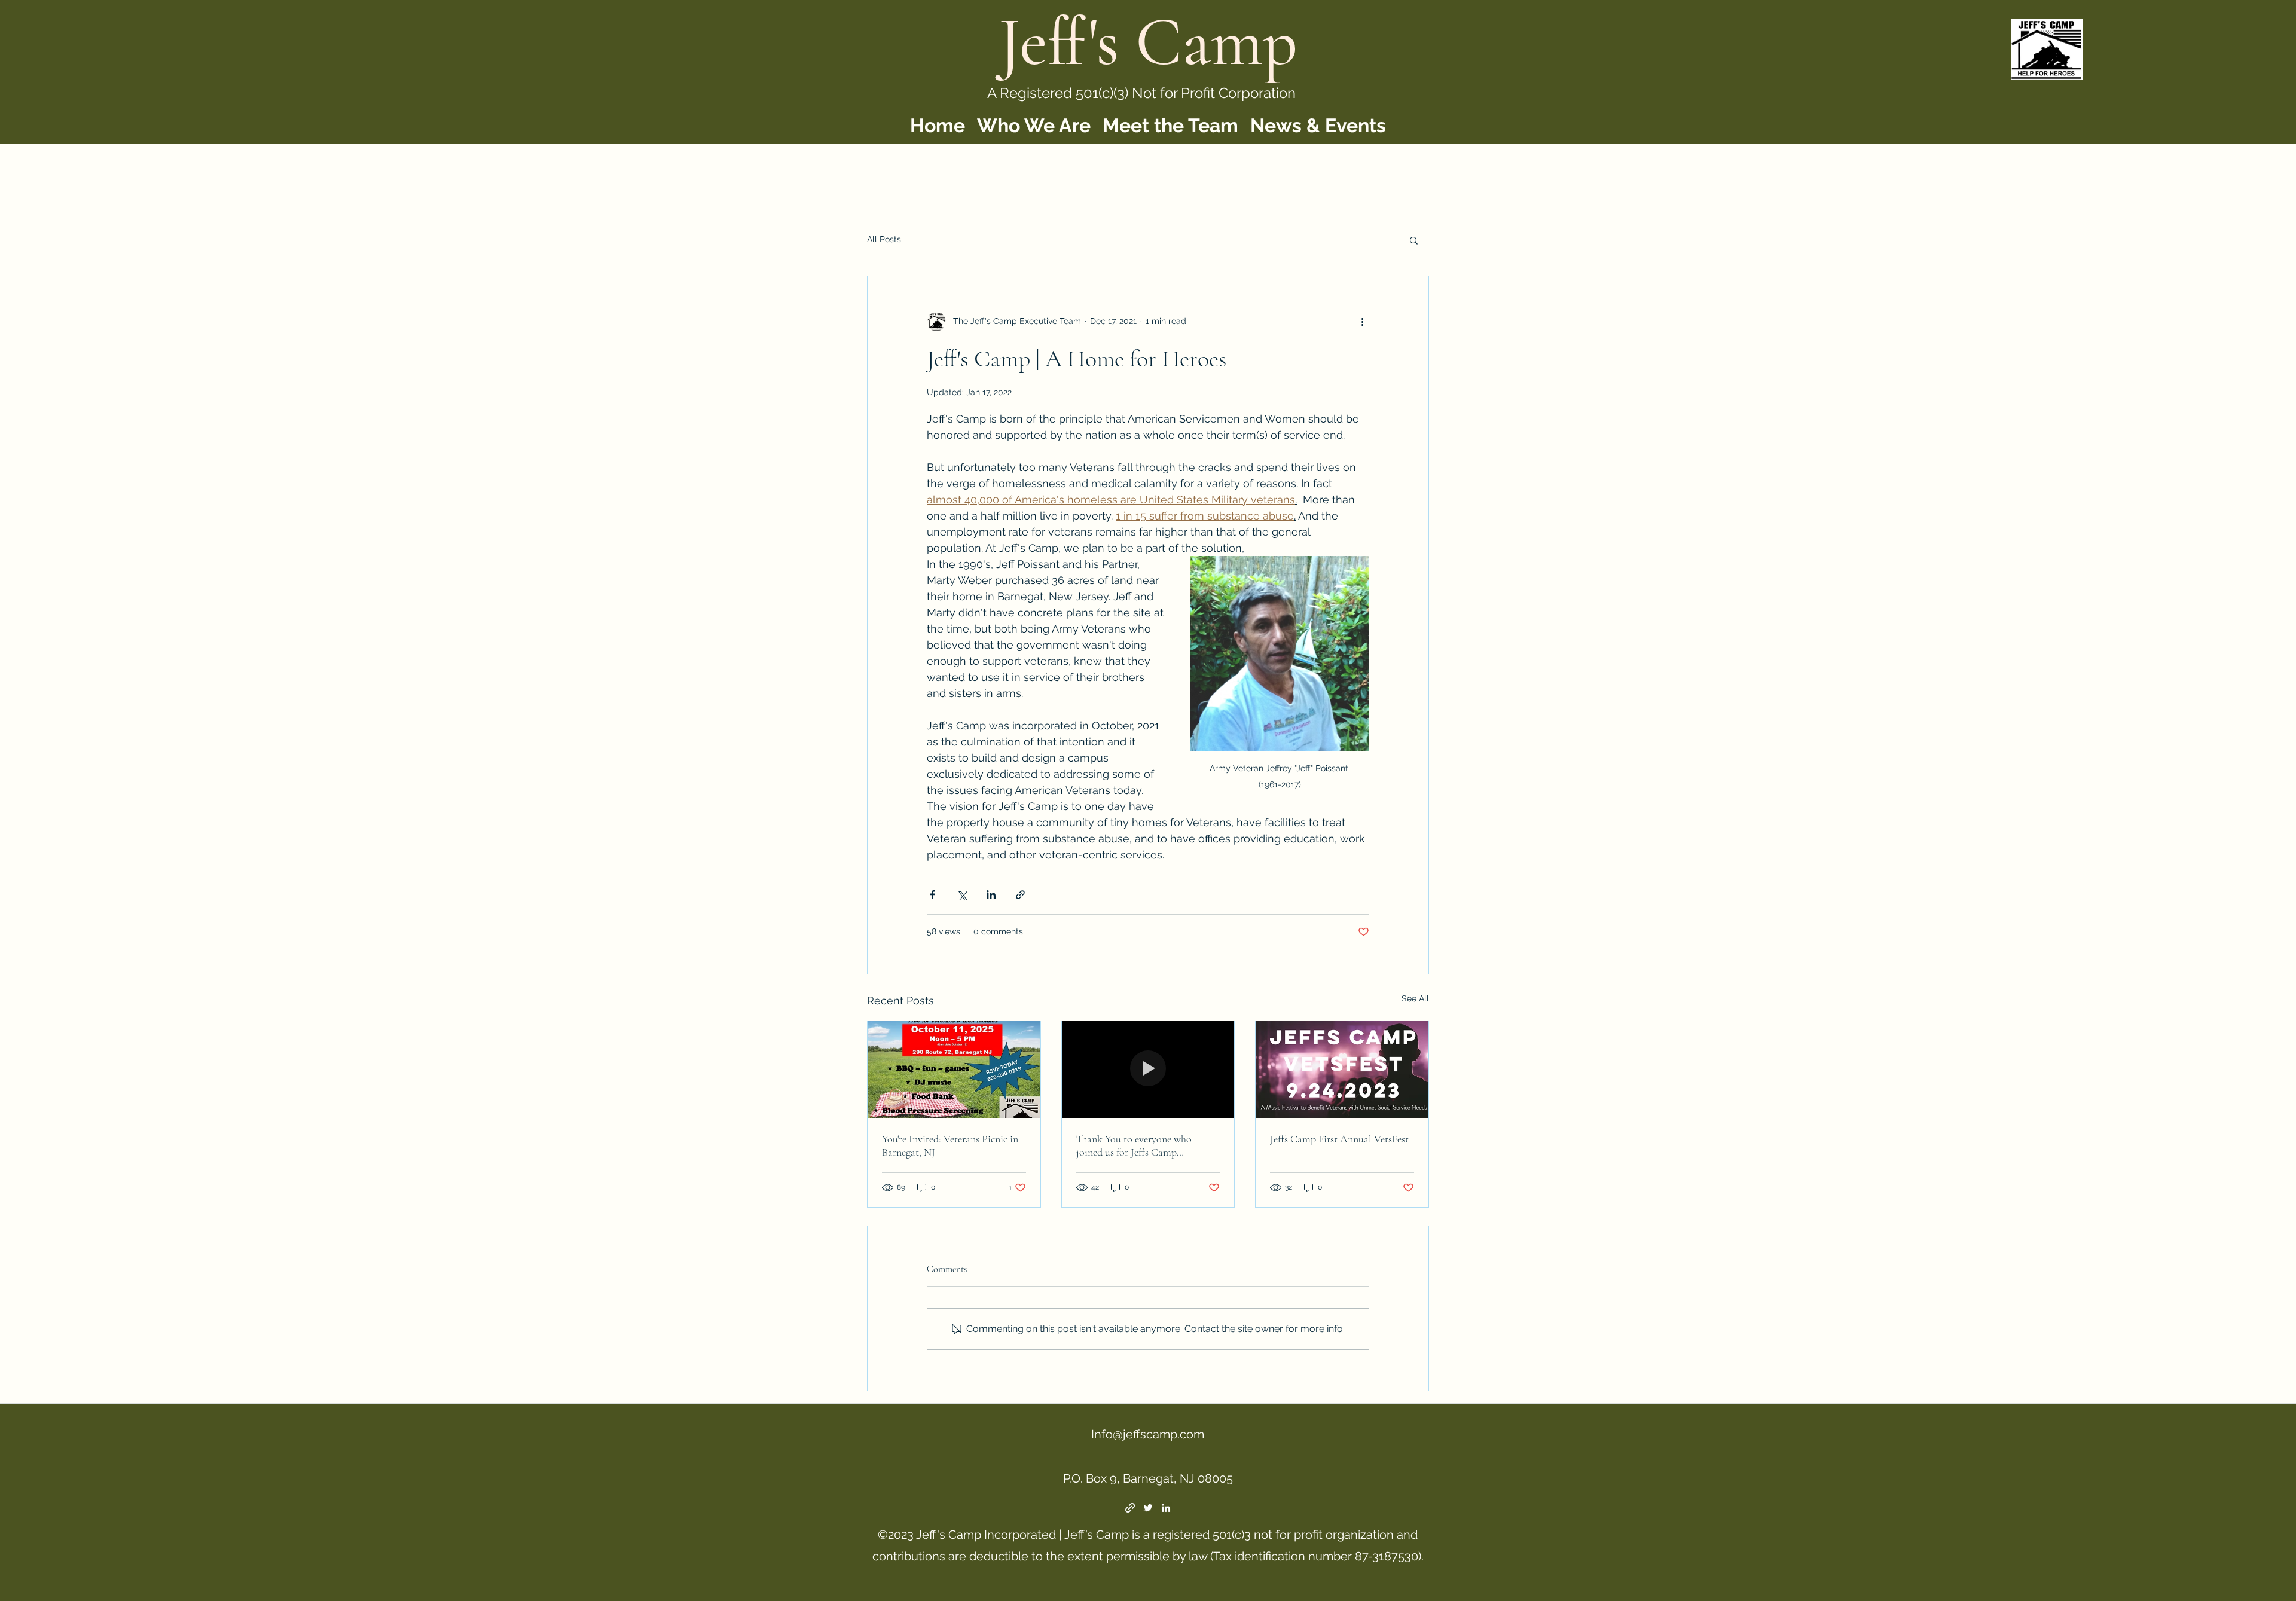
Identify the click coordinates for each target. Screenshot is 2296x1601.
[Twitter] (1148, 1508)
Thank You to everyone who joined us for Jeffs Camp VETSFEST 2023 (1134, 1145)
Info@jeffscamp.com (1148, 1434)
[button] (1414, 240)
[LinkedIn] (1166, 1508)
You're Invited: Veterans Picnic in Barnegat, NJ (950, 1145)
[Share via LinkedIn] (991, 895)
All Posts (884, 239)
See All (1415, 998)
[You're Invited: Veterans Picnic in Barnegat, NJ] (954, 1070)
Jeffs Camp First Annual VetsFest (1339, 1139)
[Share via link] (1020, 895)
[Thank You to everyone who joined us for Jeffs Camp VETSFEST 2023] (1148, 1070)
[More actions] (1362, 322)
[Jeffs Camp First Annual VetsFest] (1342, 1070)
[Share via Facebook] (932, 895)
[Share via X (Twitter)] (962, 895)
